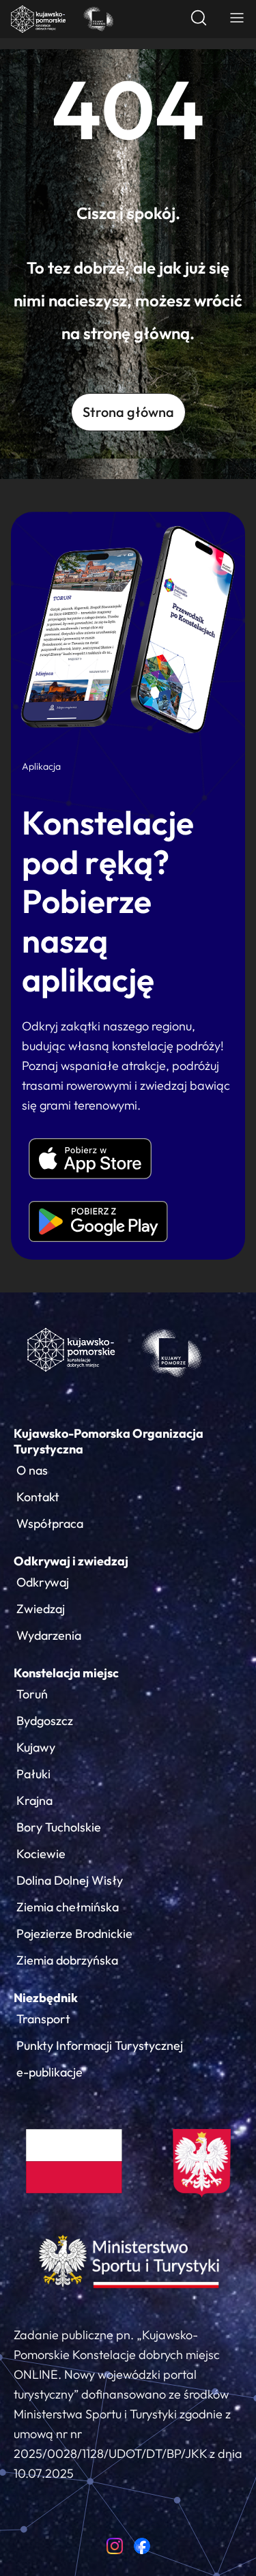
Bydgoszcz (45, 1721)
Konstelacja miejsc (66, 1673)
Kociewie (41, 1854)
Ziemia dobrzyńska (67, 1960)
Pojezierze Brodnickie (74, 1934)
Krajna (34, 1800)
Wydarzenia (49, 1635)
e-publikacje (49, 2072)
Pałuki (33, 1774)
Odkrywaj (43, 1582)
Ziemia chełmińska (68, 1907)
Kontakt (38, 1497)
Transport (43, 2019)
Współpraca (50, 1523)
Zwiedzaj (41, 1609)
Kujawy (36, 1747)
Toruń (32, 1694)
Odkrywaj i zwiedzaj (71, 1561)
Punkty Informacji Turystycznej (100, 2045)
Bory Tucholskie (59, 1827)
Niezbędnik (46, 1998)
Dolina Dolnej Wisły (70, 1880)
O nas (32, 1470)
